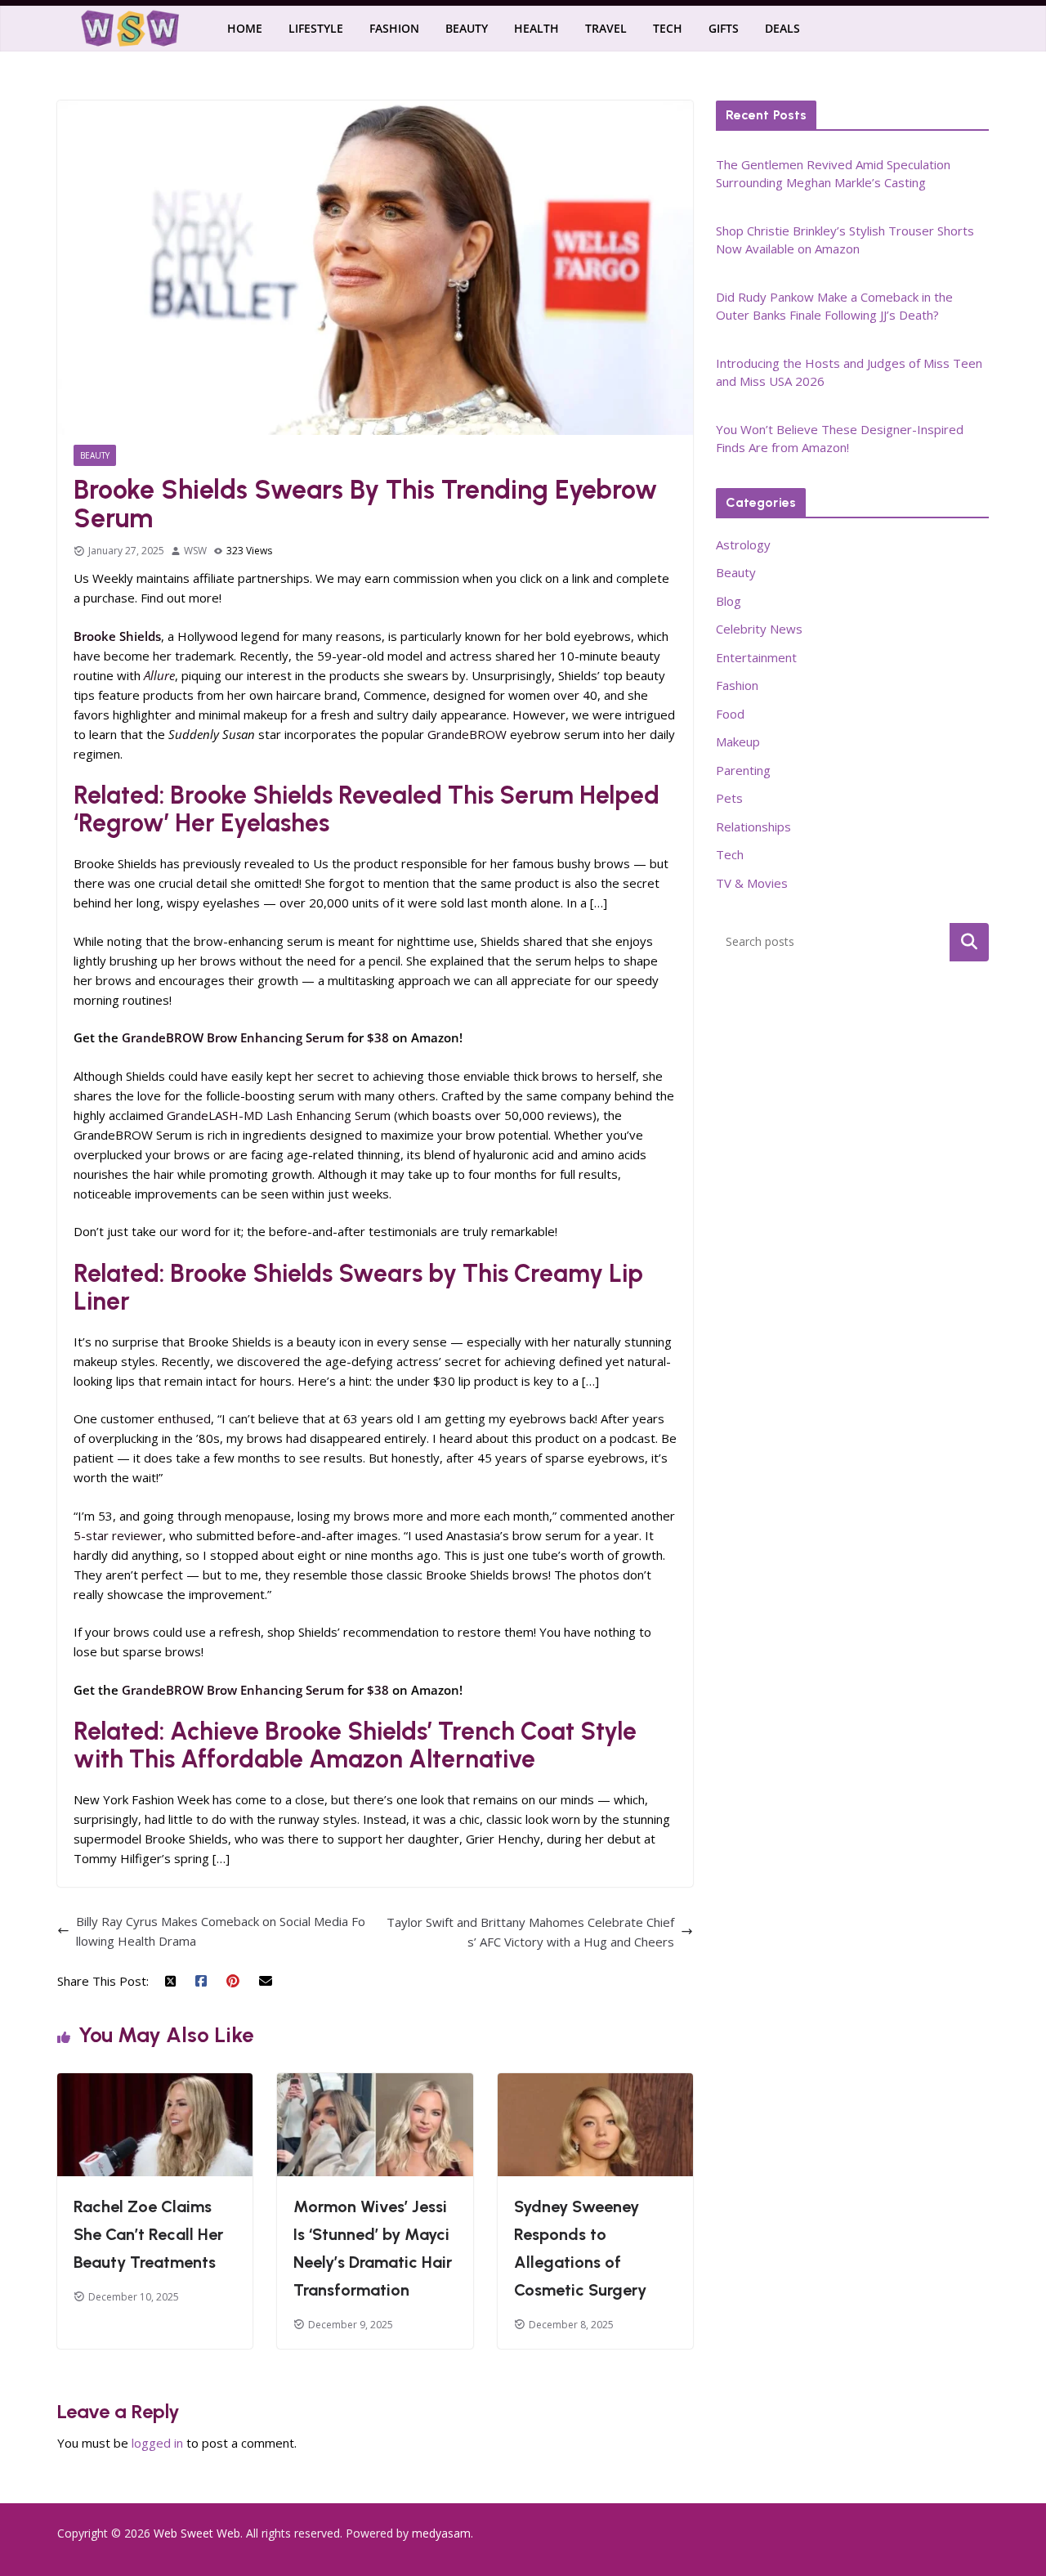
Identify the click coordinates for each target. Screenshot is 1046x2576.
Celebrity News (759, 629)
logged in (157, 2443)
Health (536, 28)
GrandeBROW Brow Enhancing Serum (233, 1037)
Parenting (743, 770)
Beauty (467, 28)
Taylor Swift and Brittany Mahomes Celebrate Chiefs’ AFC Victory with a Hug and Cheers (530, 1932)
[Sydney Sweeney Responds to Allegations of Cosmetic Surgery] (595, 2083)
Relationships (753, 827)
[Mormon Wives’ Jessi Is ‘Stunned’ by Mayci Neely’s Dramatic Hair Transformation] (375, 2083)
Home (245, 28)
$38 (378, 1037)
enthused (184, 1418)
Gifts (724, 28)
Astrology (743, 544)
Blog (729, 601)
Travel (606, 28)
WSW (195, 551)
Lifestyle (316, 28)
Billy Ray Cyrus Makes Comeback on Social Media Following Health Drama (221, 1931)
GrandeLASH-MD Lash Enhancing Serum (279, 1115)
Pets (729, 798)
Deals (782, 28)
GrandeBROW (467, 734)
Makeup (738, 741)
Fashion (394, 28)
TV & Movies (752, 883)
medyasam (441, 2533)
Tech (668, 28)
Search (969, 942)
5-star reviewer (118, 1535)
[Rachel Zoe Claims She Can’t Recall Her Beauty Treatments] (155, 2083)
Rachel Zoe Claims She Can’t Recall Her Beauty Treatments (148, 2234)
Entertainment (756, 657)
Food (730, 714)
